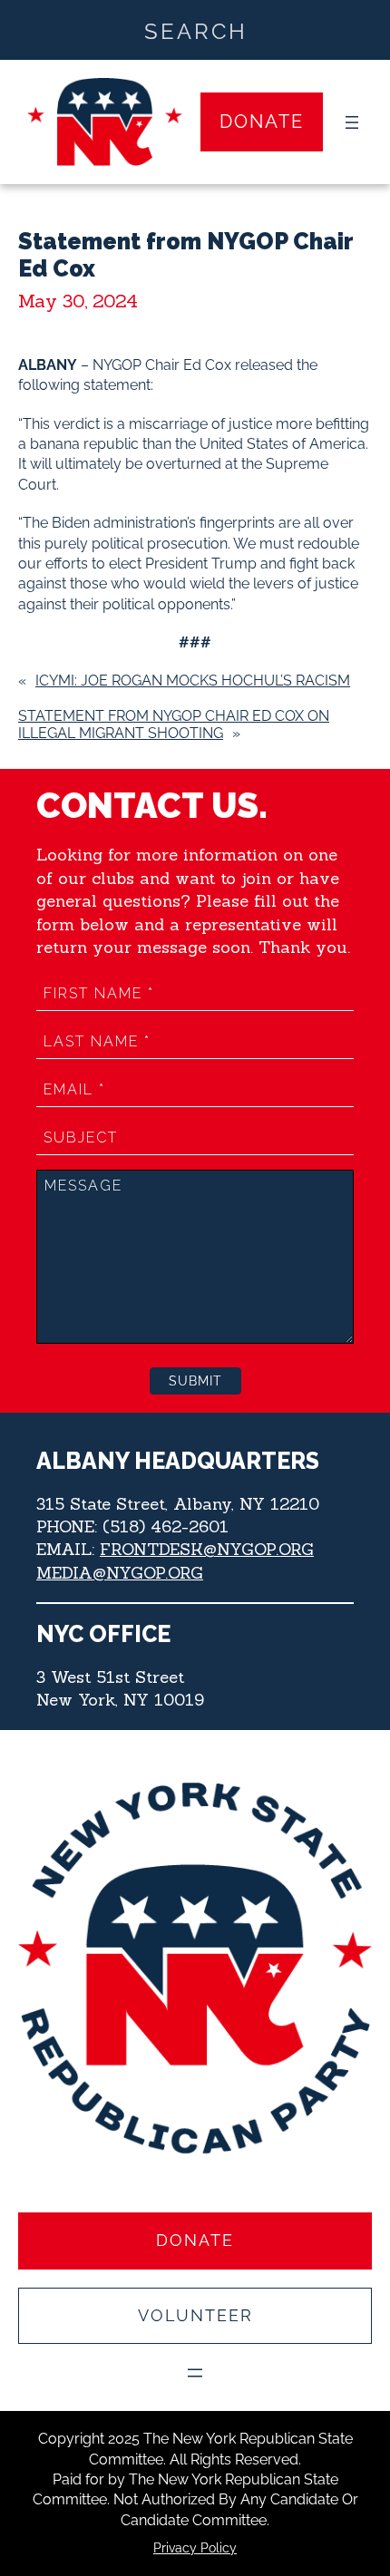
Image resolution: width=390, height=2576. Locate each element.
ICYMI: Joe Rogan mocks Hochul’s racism (193, 680)
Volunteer (195, 2315)
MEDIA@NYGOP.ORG (120, 1573)
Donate (262, 122)
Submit (195, 1381)
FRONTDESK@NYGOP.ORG (207, 1549)
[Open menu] (352, 122)
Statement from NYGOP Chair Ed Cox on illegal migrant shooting (174, 724)
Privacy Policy (195, 2548)
